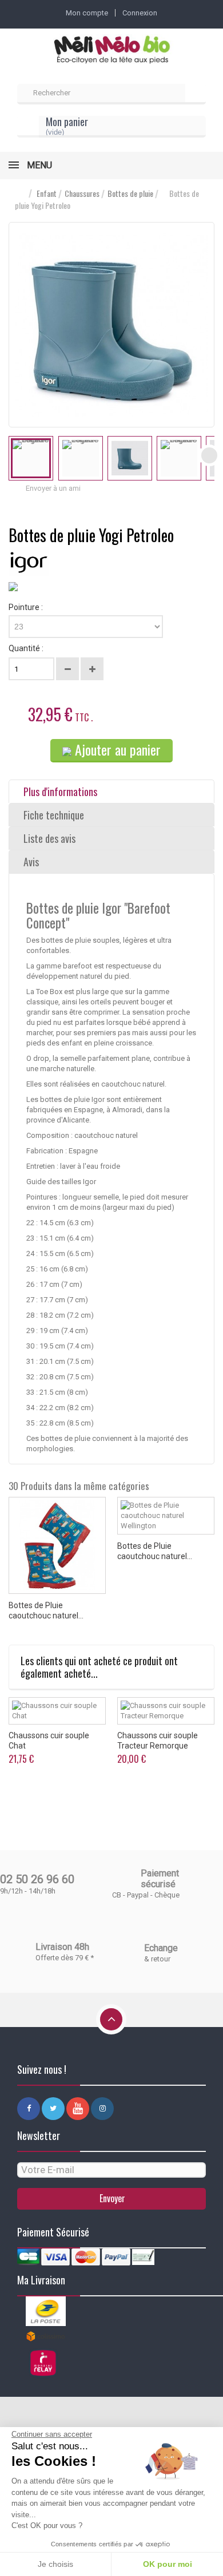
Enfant (47, 193)
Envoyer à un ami (53, 488)
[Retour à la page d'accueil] (20, 194)
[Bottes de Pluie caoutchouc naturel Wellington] (166, 1516)
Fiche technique (54, 815)
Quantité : (26, 648)
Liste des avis (49, 838)
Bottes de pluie (130, 193)
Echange (161, 1948)
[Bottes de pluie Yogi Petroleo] (31, 458)
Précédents (14, 455)
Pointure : (27, 607)
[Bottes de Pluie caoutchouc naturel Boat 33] (57, 1545)
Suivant (209, 455)
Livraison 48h (62, 1947)
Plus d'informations (60, 792)
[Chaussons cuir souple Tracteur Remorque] (166, 1711)
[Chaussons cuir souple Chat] (57, 1711)
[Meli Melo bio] (111, 51)
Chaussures (82, 193)
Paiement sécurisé (160, 1879)
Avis (31, 862)
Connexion (140, 13)
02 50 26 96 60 (37, 1879)
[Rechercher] (196, 94)
